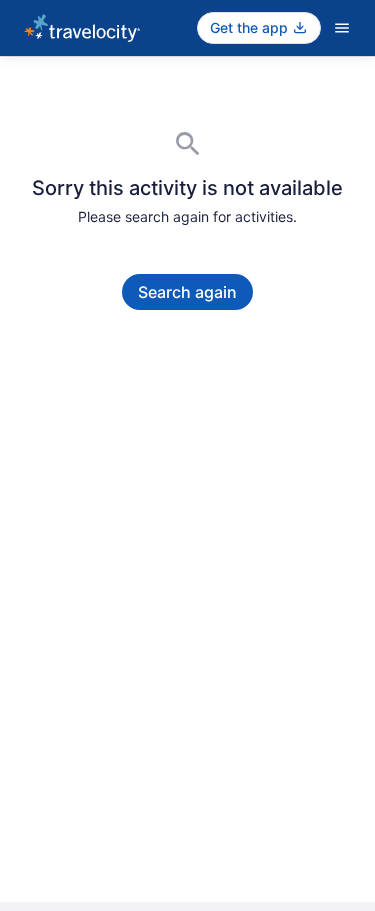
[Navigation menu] (342, 28)
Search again (187, 292)
